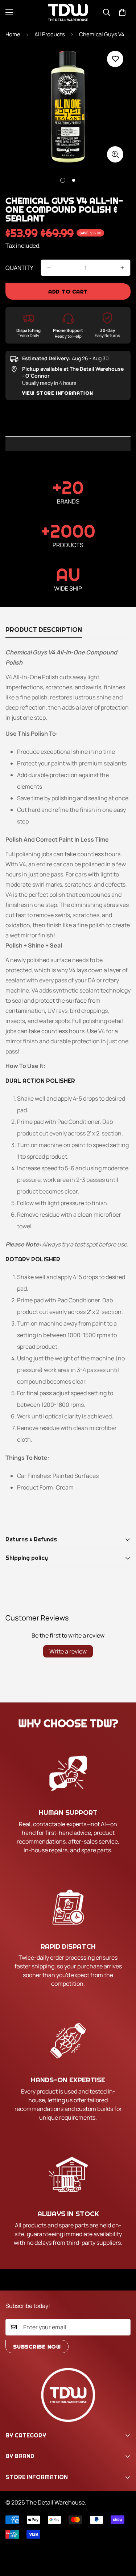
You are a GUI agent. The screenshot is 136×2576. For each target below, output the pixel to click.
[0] (122, 12)
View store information (57, 393)
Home (13, 34)
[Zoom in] (115, 154)
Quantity (19, 268)
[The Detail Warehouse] (68, 13)
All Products (50, 34)
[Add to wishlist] (115, 59)
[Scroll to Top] (123, 2538)
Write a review (68, 1651)
